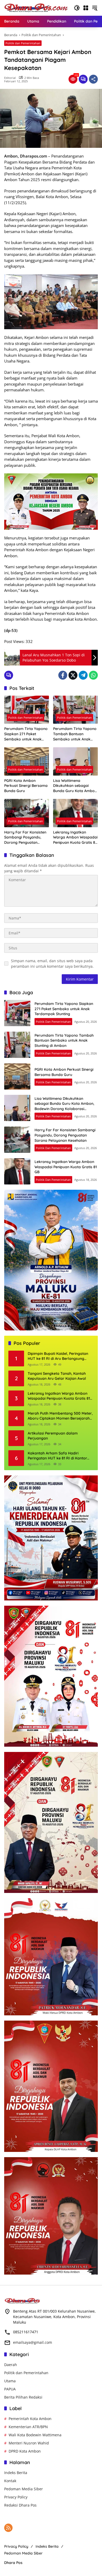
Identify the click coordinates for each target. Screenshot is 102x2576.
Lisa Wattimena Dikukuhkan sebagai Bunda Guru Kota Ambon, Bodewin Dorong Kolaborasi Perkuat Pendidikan (75, 786)
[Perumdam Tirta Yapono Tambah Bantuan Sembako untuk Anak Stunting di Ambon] (75, 710)
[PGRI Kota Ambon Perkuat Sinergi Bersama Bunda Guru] (27, 761)
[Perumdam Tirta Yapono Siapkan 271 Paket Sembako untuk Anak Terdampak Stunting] (27, 710)
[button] (77, 8)
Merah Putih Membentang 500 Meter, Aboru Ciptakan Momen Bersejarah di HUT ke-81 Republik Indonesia (60, 1416)
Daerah (11, 2365)
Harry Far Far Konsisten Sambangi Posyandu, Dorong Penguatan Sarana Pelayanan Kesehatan (25, 838)
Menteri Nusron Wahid (29, 2443)
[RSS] (8, 2528)
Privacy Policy (16, 2497)
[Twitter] (73, 675)
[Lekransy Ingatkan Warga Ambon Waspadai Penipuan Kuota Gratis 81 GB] (75, 813)
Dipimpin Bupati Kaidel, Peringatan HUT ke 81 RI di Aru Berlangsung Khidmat (58, 1356)
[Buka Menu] (86, 8)
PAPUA (10, 2389)
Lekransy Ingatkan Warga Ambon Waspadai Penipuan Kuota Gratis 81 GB (75, 838)
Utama (10, 2381)
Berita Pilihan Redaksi (23, 2397)
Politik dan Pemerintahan (23, 43)
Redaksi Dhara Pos (20, 2505)
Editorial (10, 78)
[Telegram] (83, 675)
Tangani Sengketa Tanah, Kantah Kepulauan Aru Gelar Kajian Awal (57, 1376)
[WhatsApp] (93, 675)
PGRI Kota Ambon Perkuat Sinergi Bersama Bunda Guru (26, 786)
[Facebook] (63, 675)
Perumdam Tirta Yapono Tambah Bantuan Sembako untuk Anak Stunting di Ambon (75, 734)
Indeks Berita (16, 2473)
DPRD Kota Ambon (25, 2451)
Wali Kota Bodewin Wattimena (35, 2435)
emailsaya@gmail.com (33, 2342)
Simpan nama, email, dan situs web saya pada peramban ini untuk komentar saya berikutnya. (52, 964)
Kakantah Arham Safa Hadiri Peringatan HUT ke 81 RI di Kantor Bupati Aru (57, 1456)
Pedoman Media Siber (24, 2489)
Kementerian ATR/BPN (28, 2427)
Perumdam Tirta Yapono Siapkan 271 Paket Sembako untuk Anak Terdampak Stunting (26, 734)
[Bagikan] (93, 79)
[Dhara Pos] (36, 7)
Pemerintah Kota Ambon (30, 2419)
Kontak (10, 2481)
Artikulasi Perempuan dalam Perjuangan (53, 1436)
